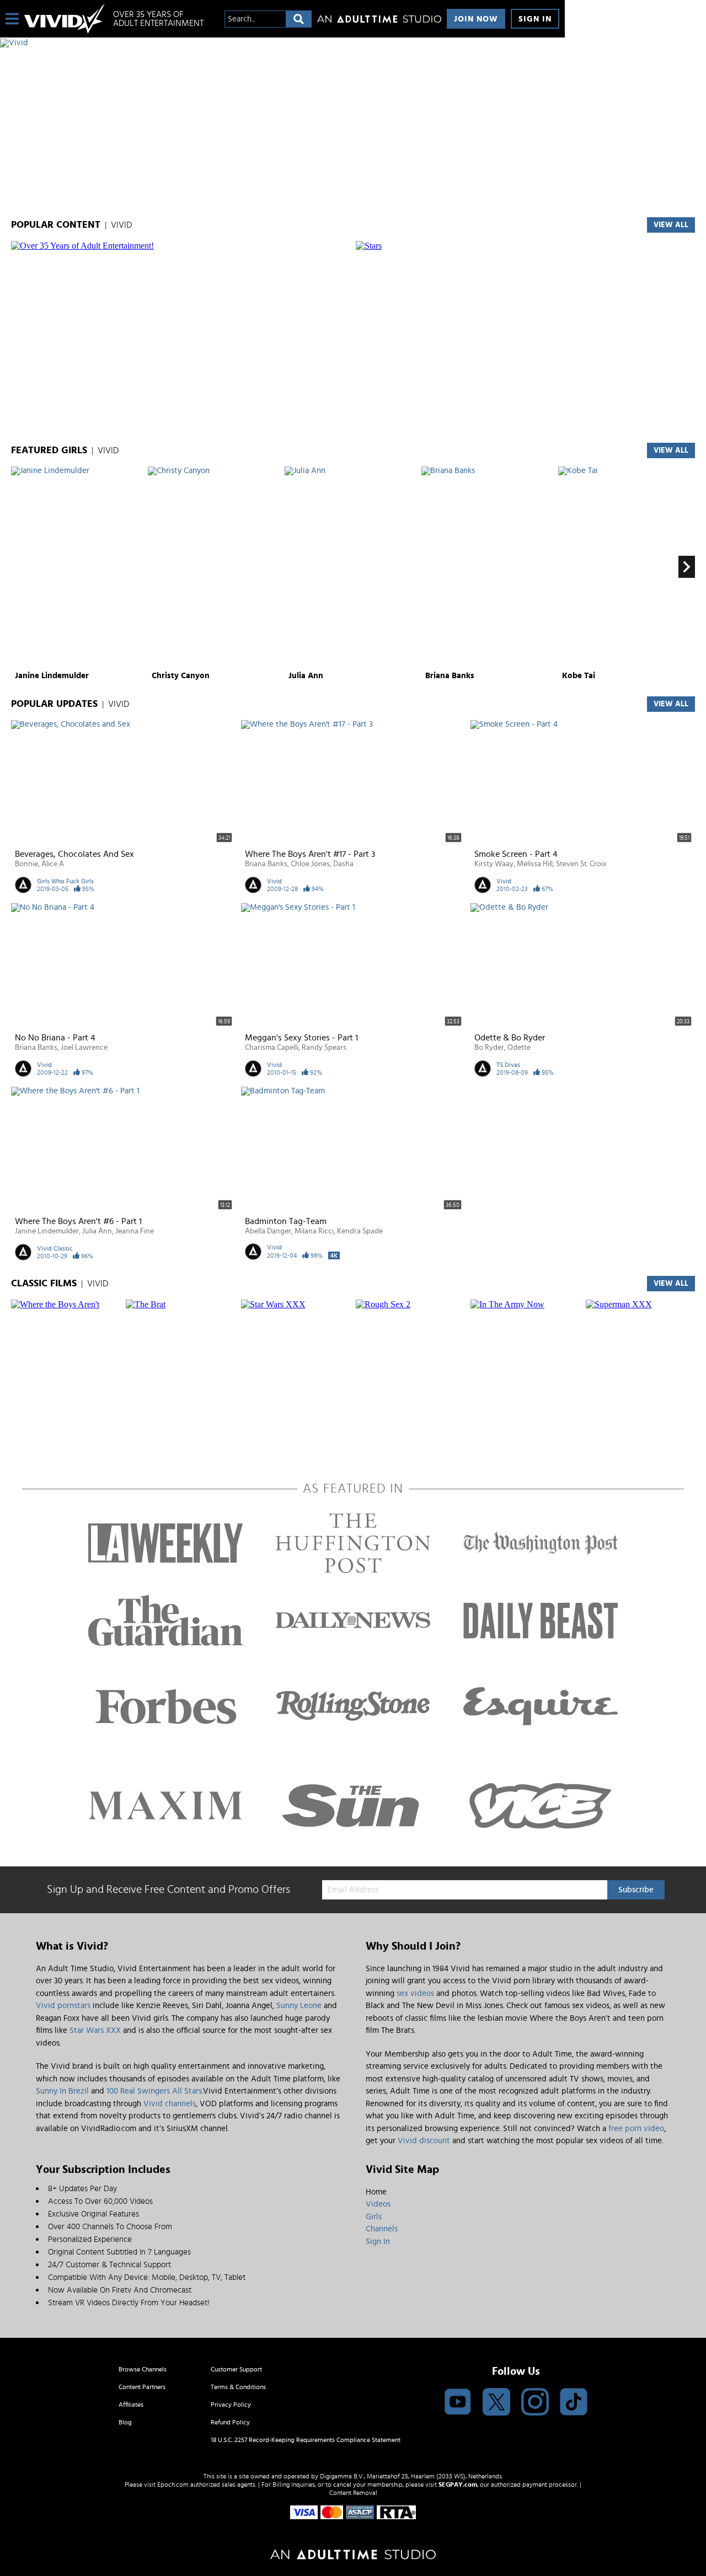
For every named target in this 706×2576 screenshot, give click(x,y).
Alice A (53, 864)
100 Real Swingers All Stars (154, 2091)
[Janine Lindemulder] (78, 567)
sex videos (415, 1993)
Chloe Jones (310, 864)
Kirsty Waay (494, 864)
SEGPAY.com (458, 2484)
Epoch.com (173, 2484)
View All (671, 450)
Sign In (535, 19)
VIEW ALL (671, 225)
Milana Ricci (314, 1231)
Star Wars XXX (95, 2030)
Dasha (343, 864)
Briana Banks (450, 676)
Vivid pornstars (63, 2006)
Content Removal (353, 2493)
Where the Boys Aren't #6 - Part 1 (78, 1221)
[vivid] (65, 19)
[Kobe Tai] (625, 567)
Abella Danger (268, 1231)
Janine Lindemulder (52, 676)
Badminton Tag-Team (286, 1221)
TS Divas (508, 1065)
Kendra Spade (360, 1231)
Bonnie (26, 864)
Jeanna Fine (135, 1231)
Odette (519, 1048)
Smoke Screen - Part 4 (516, 854)
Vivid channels (170, 2104)
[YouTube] (458, 2403)
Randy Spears (324, 1048)
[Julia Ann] (352, 567)
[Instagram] (535, 2403)
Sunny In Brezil (62, 2091)
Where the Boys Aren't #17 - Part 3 (310, 854)
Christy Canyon (181, 676)
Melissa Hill (535, 864)
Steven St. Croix (581, 864)
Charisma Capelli (272, 1048)
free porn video (636, 2129)
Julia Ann (306, 676)
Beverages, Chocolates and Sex (74, 854)
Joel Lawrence (84, 1048)
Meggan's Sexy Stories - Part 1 (301, 1038)
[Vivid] (282, 43)
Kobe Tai (579, 676)
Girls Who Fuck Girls (65, 881)
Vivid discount (424, 2141)
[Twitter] (496, 2403)
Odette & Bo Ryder (510, 1038)
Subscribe (636, 1890)
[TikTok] (574, 2403)
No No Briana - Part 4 (55, 1038)
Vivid (274, 881)
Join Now (476, 19)
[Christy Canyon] (215, 567)
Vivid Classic (55, 1248)
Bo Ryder (489, 1048)
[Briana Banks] (488, 567)
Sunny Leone (299, 2006)
